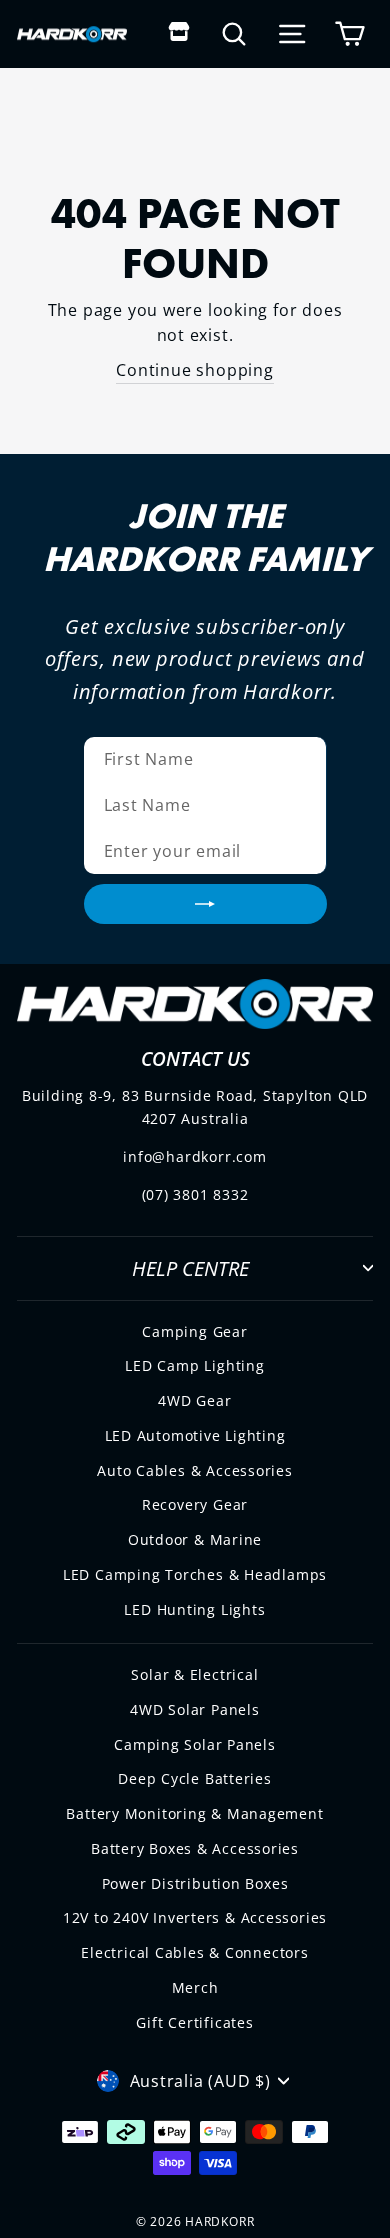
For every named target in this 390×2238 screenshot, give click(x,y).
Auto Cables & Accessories (195, 1470)
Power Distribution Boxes (195, 1883)
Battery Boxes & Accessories (195, 1848)
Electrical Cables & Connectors (194, 1952)
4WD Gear (194, 1400)
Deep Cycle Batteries (195, 1778)
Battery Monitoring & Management (194, 1813)
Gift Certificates (194, 2022)
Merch (195, 1987)
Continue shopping (194, 370)
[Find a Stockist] (179, 33)
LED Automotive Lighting (195, 1435)
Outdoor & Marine (195, 1539)
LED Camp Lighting (194, 1365)
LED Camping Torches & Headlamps (195, 1574)
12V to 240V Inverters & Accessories (195, 1917)
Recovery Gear (195, 1504)
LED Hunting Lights (194, 1609)
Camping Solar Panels (195, 1744)
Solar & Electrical (194, 1674)
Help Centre (190, 1268)
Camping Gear (194, 1331)
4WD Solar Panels (195, 1709)
